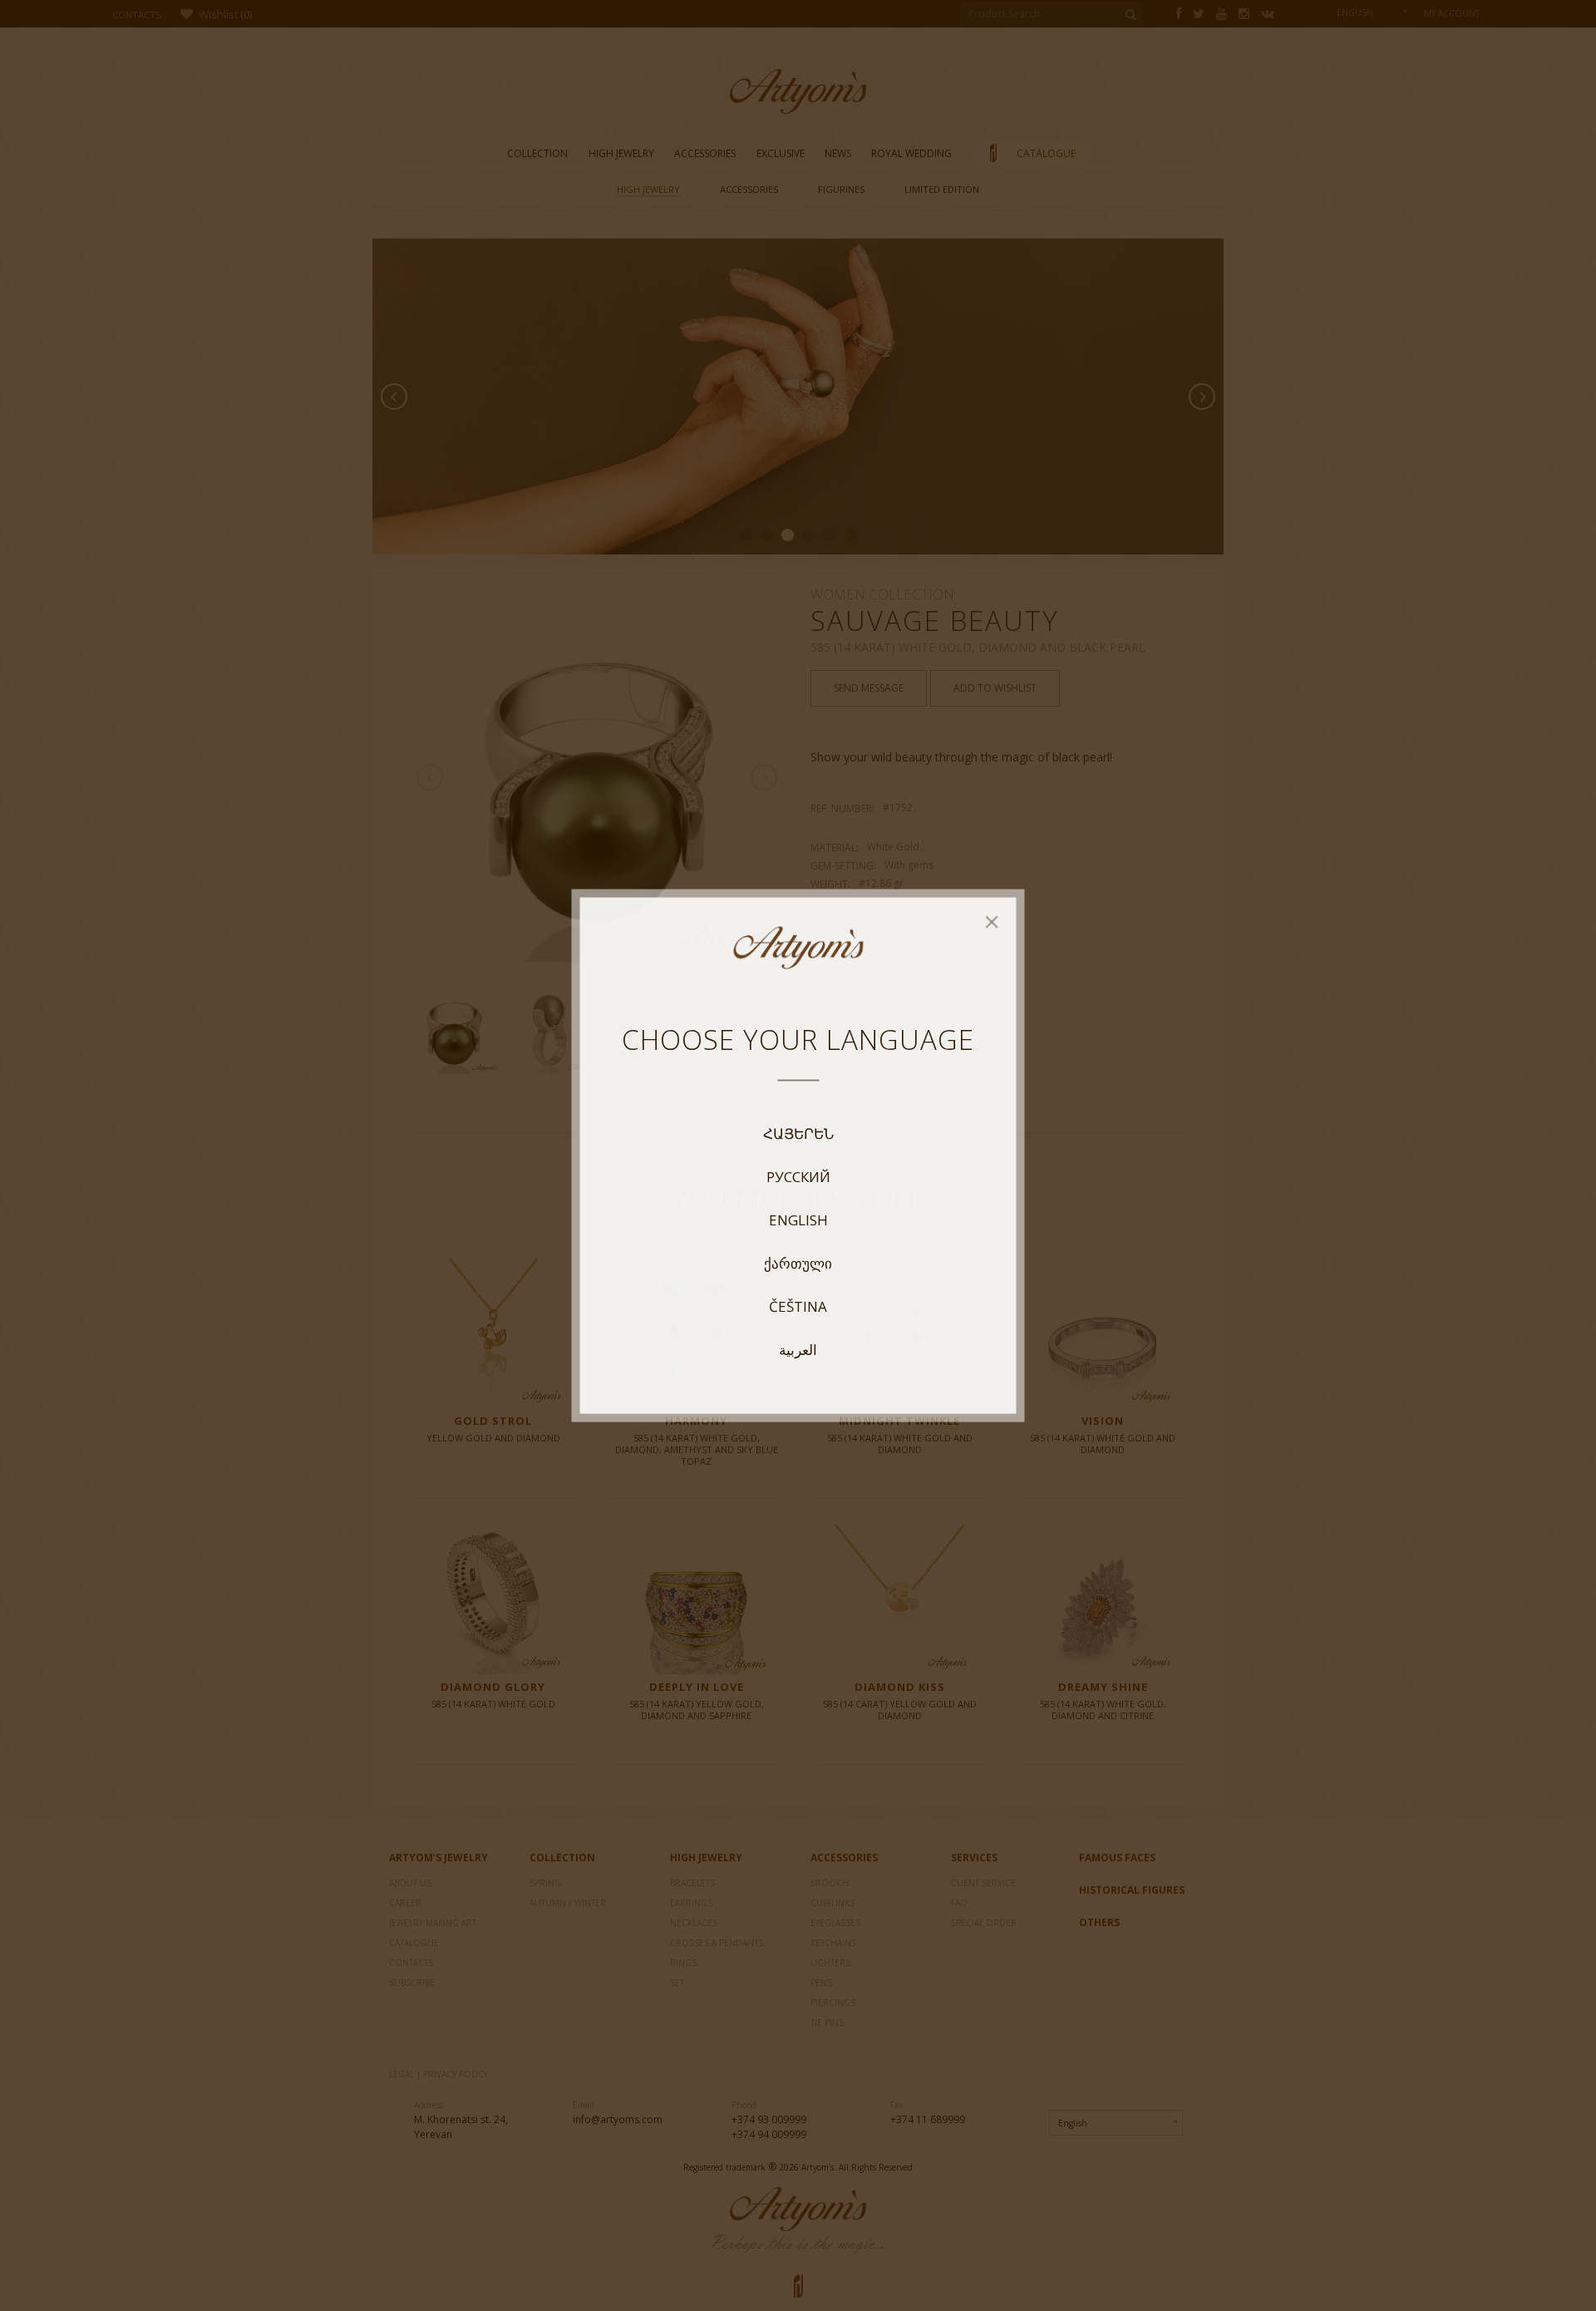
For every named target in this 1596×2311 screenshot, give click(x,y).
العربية (798, 1349)
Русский (798, 1176)
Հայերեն (798, 1133)
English (798, 1220)
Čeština (798, 1306)
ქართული (798, 1263)
